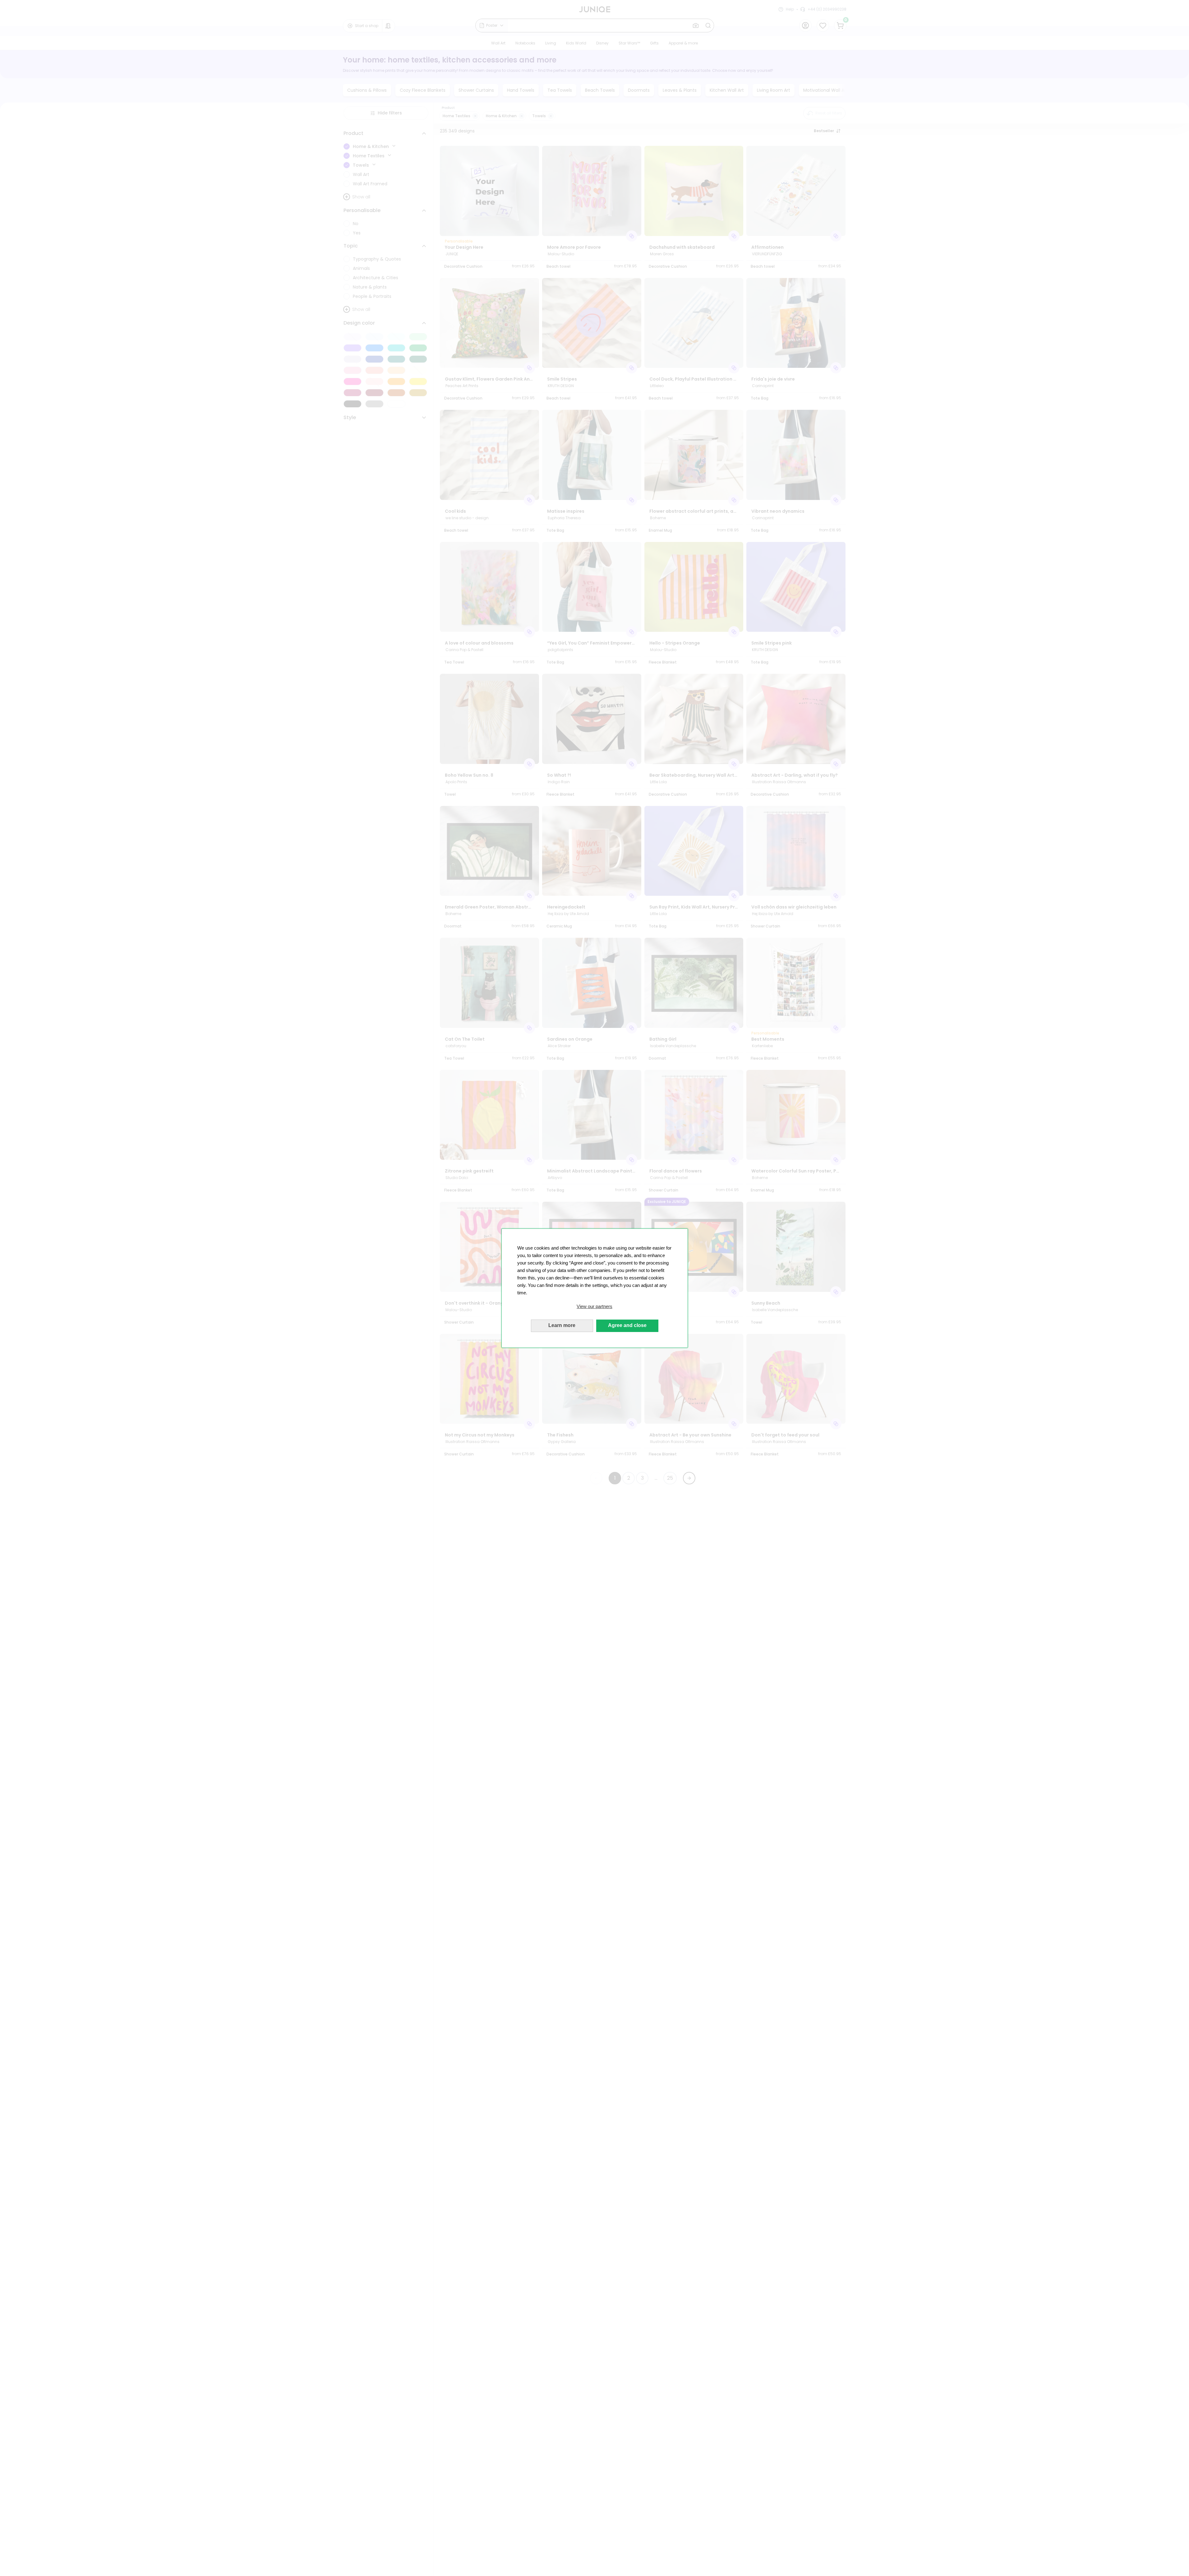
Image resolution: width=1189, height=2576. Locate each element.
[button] (595, 1306)
